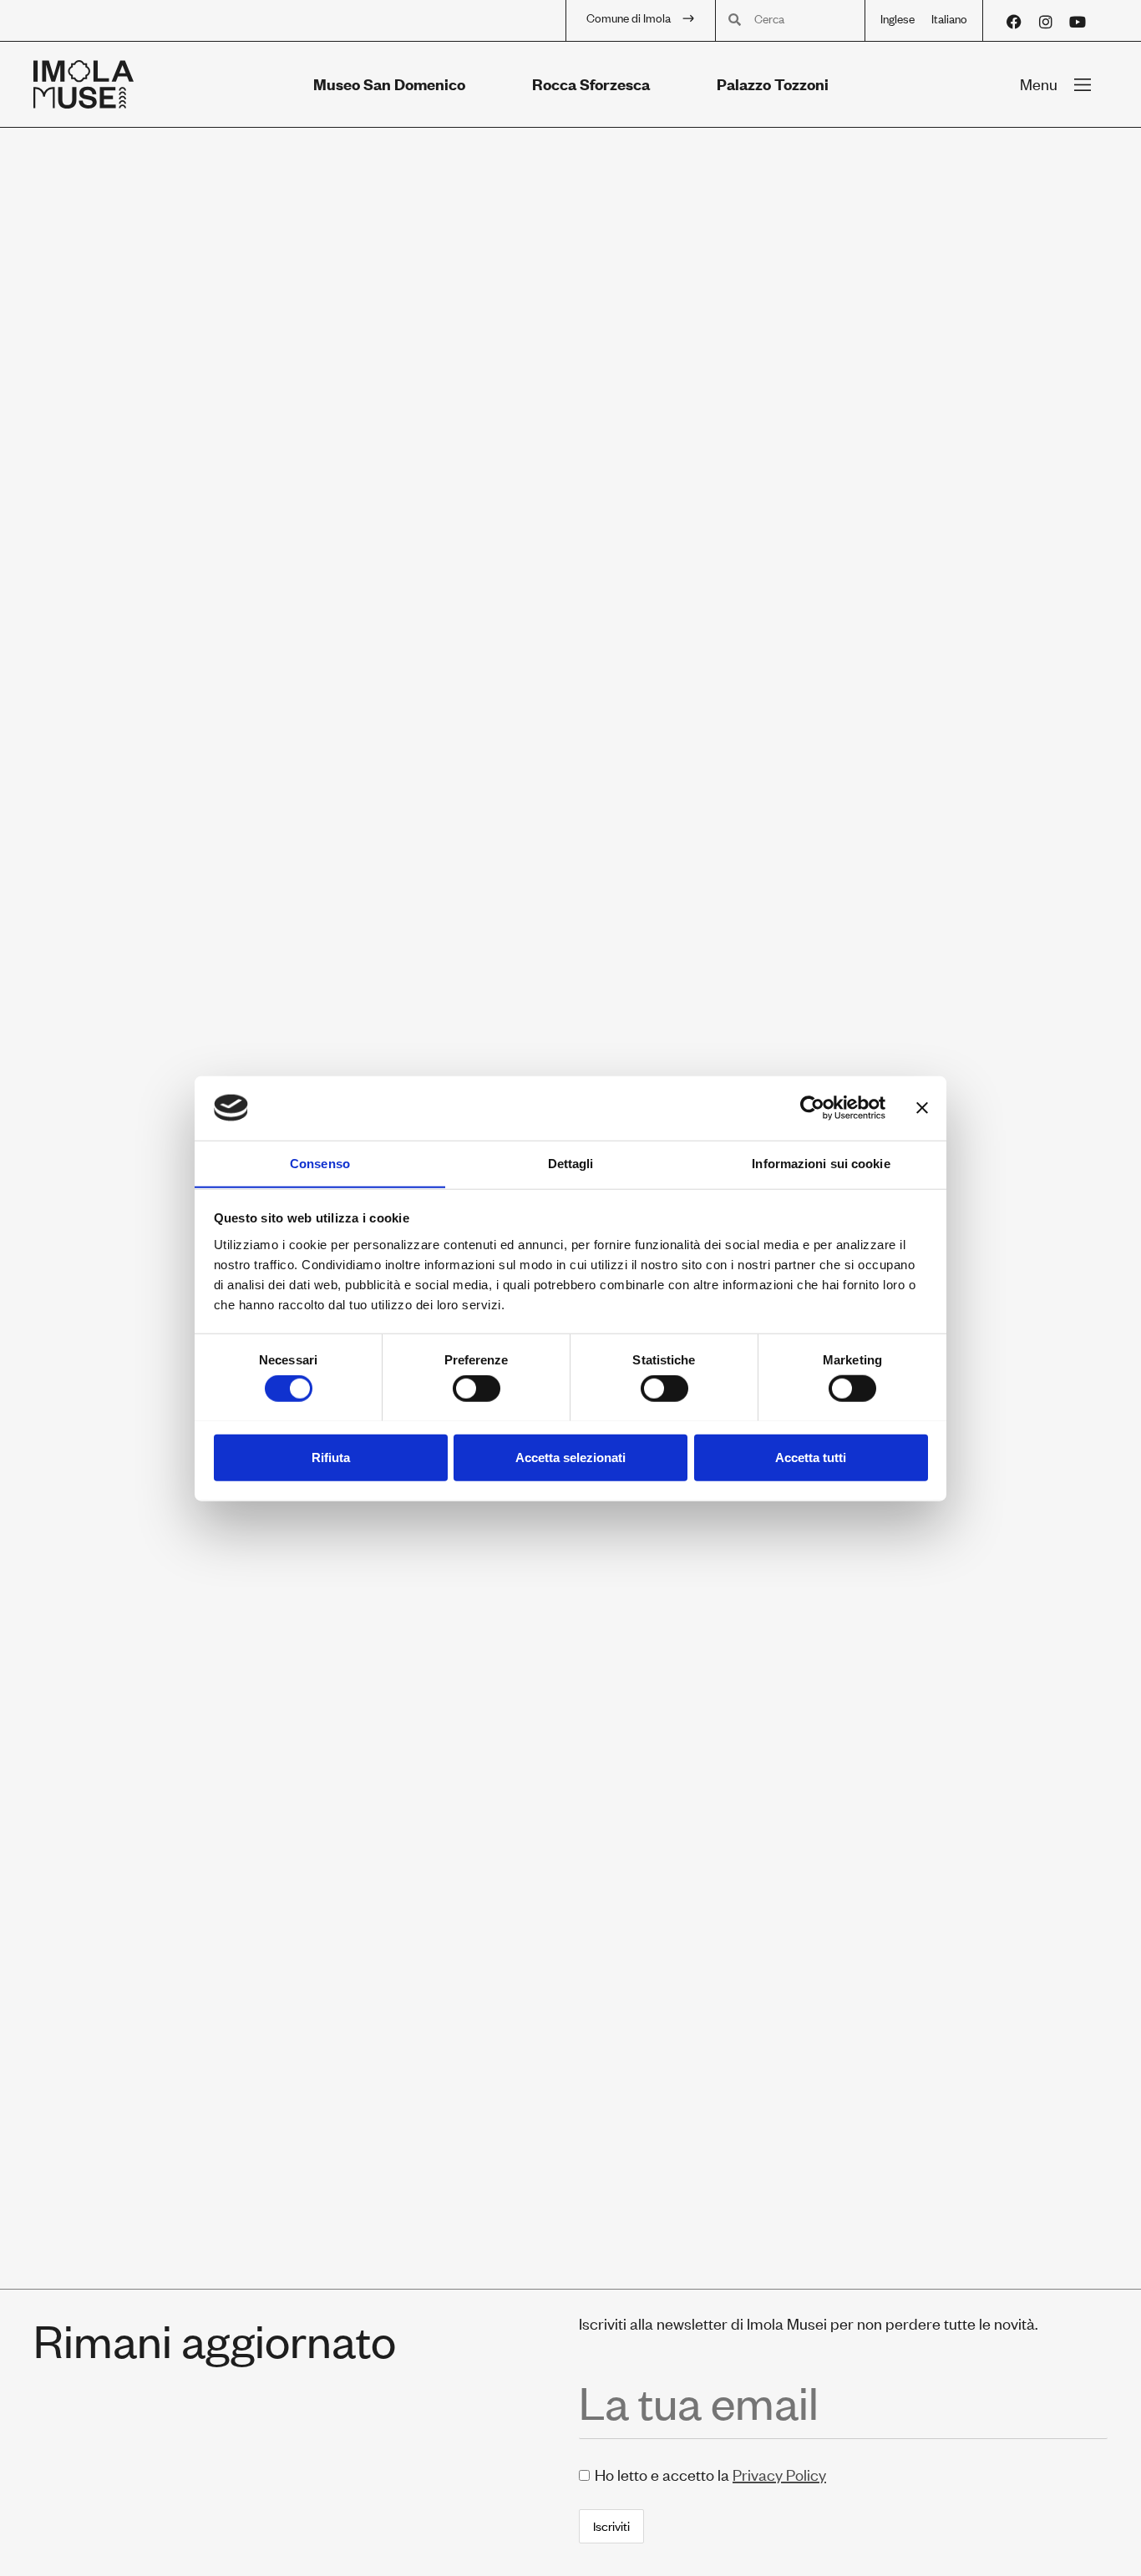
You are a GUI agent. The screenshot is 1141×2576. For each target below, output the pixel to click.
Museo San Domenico (389, 84)
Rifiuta (331, 1457)
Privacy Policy (779, 2475)
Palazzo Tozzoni (773, 84)
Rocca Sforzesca (591, 84)
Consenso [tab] (320, 1163)
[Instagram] (1046, 22)
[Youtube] (1078, 22)
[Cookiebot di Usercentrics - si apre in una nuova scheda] (812, 1108)
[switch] (477, 1388)
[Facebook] (1014, 22)
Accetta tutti (811, 1457)
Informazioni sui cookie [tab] (821, 1163)
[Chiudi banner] (922, 1108)
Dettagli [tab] (571, 1163)
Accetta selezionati (570, 1457)
